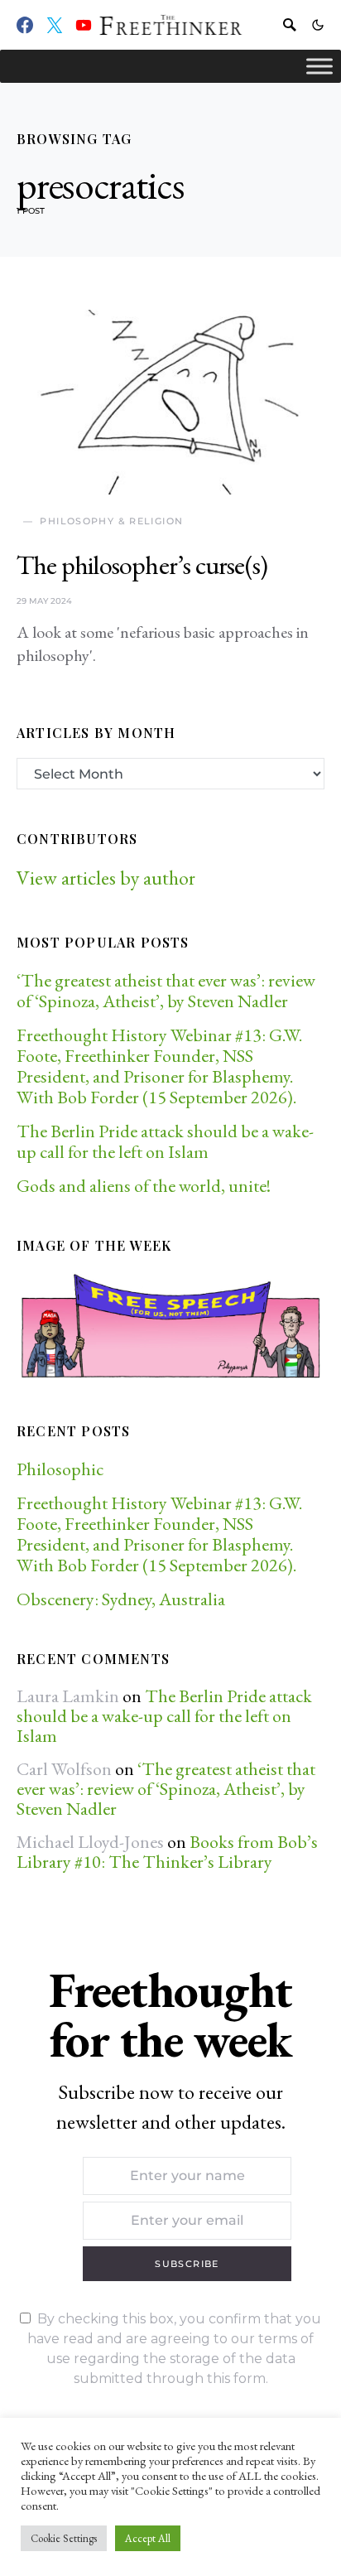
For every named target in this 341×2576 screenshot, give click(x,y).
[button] (318, 25)
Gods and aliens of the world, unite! (145, 1186)
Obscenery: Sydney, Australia (121, 1599)
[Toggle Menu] (319, 66)
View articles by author (106, 878)
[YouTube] (84, 25)
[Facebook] (25, 25)
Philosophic (60, 1469)
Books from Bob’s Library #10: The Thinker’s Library (167, 1852)
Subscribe (187, 2264)
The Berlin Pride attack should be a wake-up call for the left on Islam (165, 1141)
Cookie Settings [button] (64, 2538)
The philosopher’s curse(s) (142, 565)
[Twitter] (55, 25)
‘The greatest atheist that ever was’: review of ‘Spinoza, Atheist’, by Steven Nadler (166, 991)
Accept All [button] (148, 2538)
